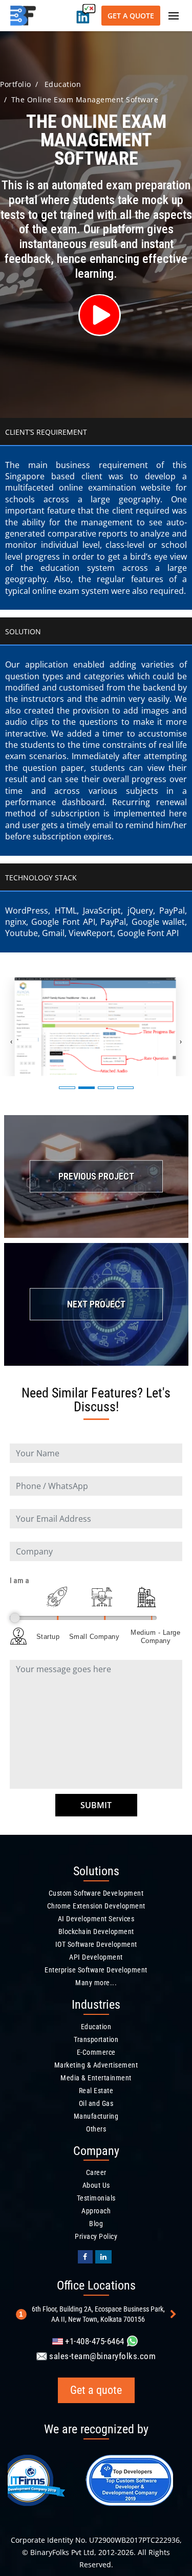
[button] (67, 1088)
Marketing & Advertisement (96, 2065)
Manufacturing (96, 2116)
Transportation (96, 2039)
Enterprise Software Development (96, 1970)
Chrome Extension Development (96, 1906)
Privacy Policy (96, 2236)
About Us (96, 2185)
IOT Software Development (96, 1944)
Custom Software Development (96, 1893)
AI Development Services (96, 1919)
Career (96, 2172)
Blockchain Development (96, 1931)
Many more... (96, 1983)
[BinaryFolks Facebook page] (85, 2257)
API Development (96, 1957)
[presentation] (11, 1041)
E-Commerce (96, 2052)
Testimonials (96, 2198)
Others (96, 2129)
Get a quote (131, 16)
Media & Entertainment (96, 2078)
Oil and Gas (96, 2103)
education (63, 84)
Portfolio (16, 84)
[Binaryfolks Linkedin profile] (104, 2257)
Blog (96, 2224)
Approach (96, 2211)
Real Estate (96, 2091)
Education (96, 2027)
